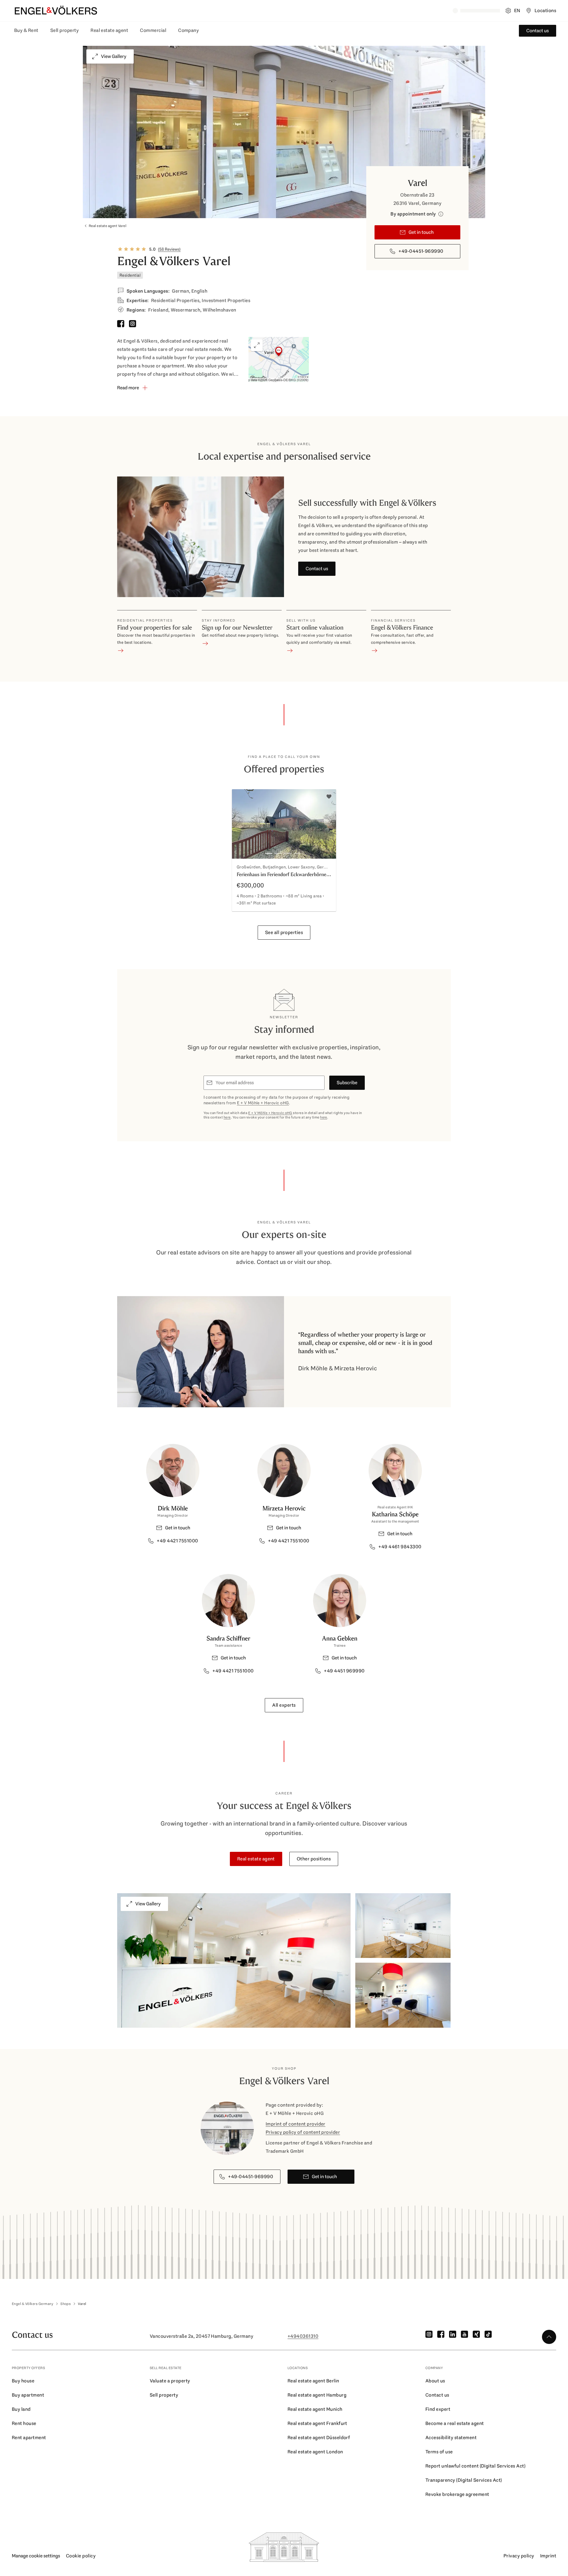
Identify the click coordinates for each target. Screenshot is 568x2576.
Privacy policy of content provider (303, 2132)
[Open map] (279, 360)
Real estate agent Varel (108, 226)
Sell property (64, 30)
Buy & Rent (26, 30)
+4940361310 (303, 2336)
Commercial (153, 30)
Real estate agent (109, 30)
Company (188, 30)
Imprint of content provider (296, 2124)
